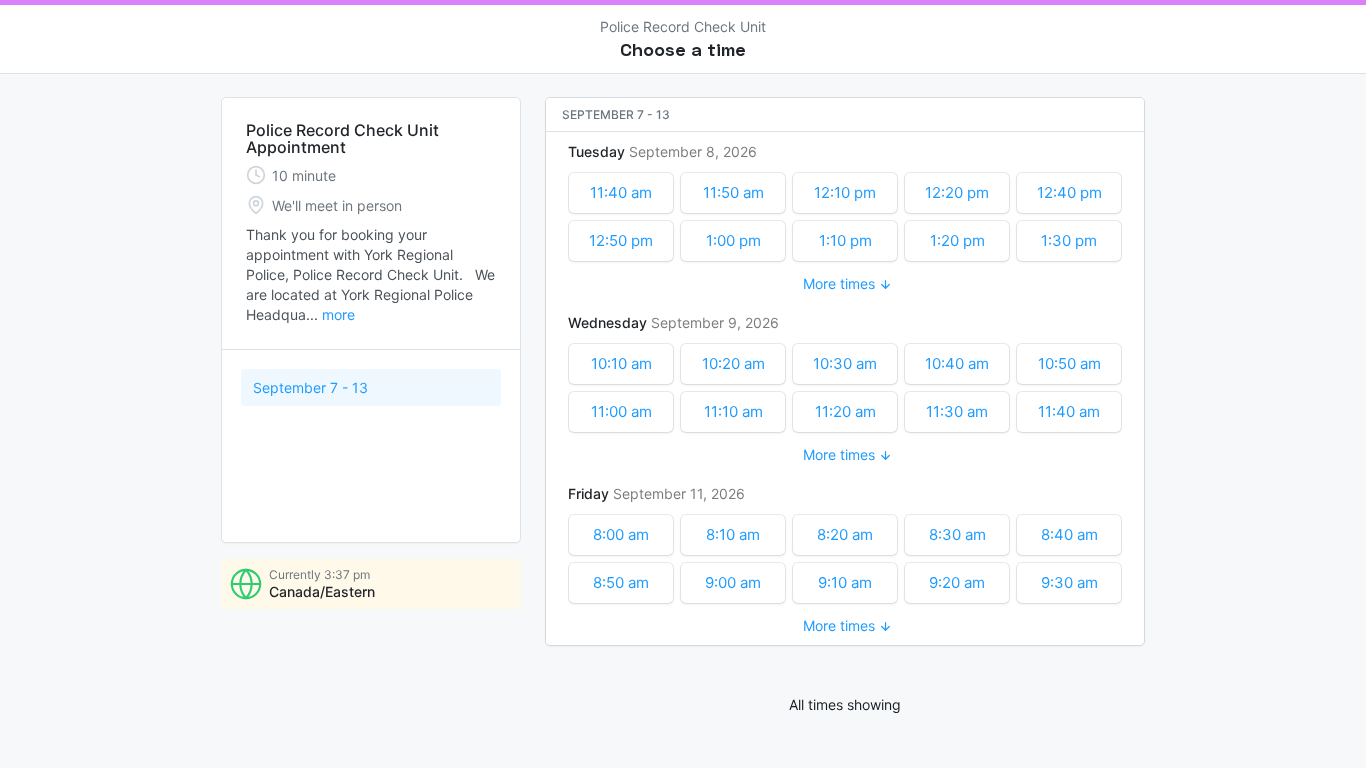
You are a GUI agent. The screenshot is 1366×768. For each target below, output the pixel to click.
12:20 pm (957, 192)
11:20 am (845, 411)
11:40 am (621, 192)
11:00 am (621, 411)
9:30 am (1069, 582)
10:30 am (845, 363)
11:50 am (733, 192)
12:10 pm (845, 192)
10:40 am (957, 363)
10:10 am (621, 363)
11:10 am (733, 411)
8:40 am (1069, 534)
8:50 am (621, 582)
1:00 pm (733, 240)
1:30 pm (1069, 240)
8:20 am (845, 534)
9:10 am (845, 582)
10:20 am (733, 363)
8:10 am (733, 534)
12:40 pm (1069, 192)
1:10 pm (845, 240)
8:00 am (621, 534)
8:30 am (957, 534)
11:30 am (957, 411)
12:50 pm (621, 240)
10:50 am (1069, 363)
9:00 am (733, 582)
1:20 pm (957, 240)
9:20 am (957, 582)
